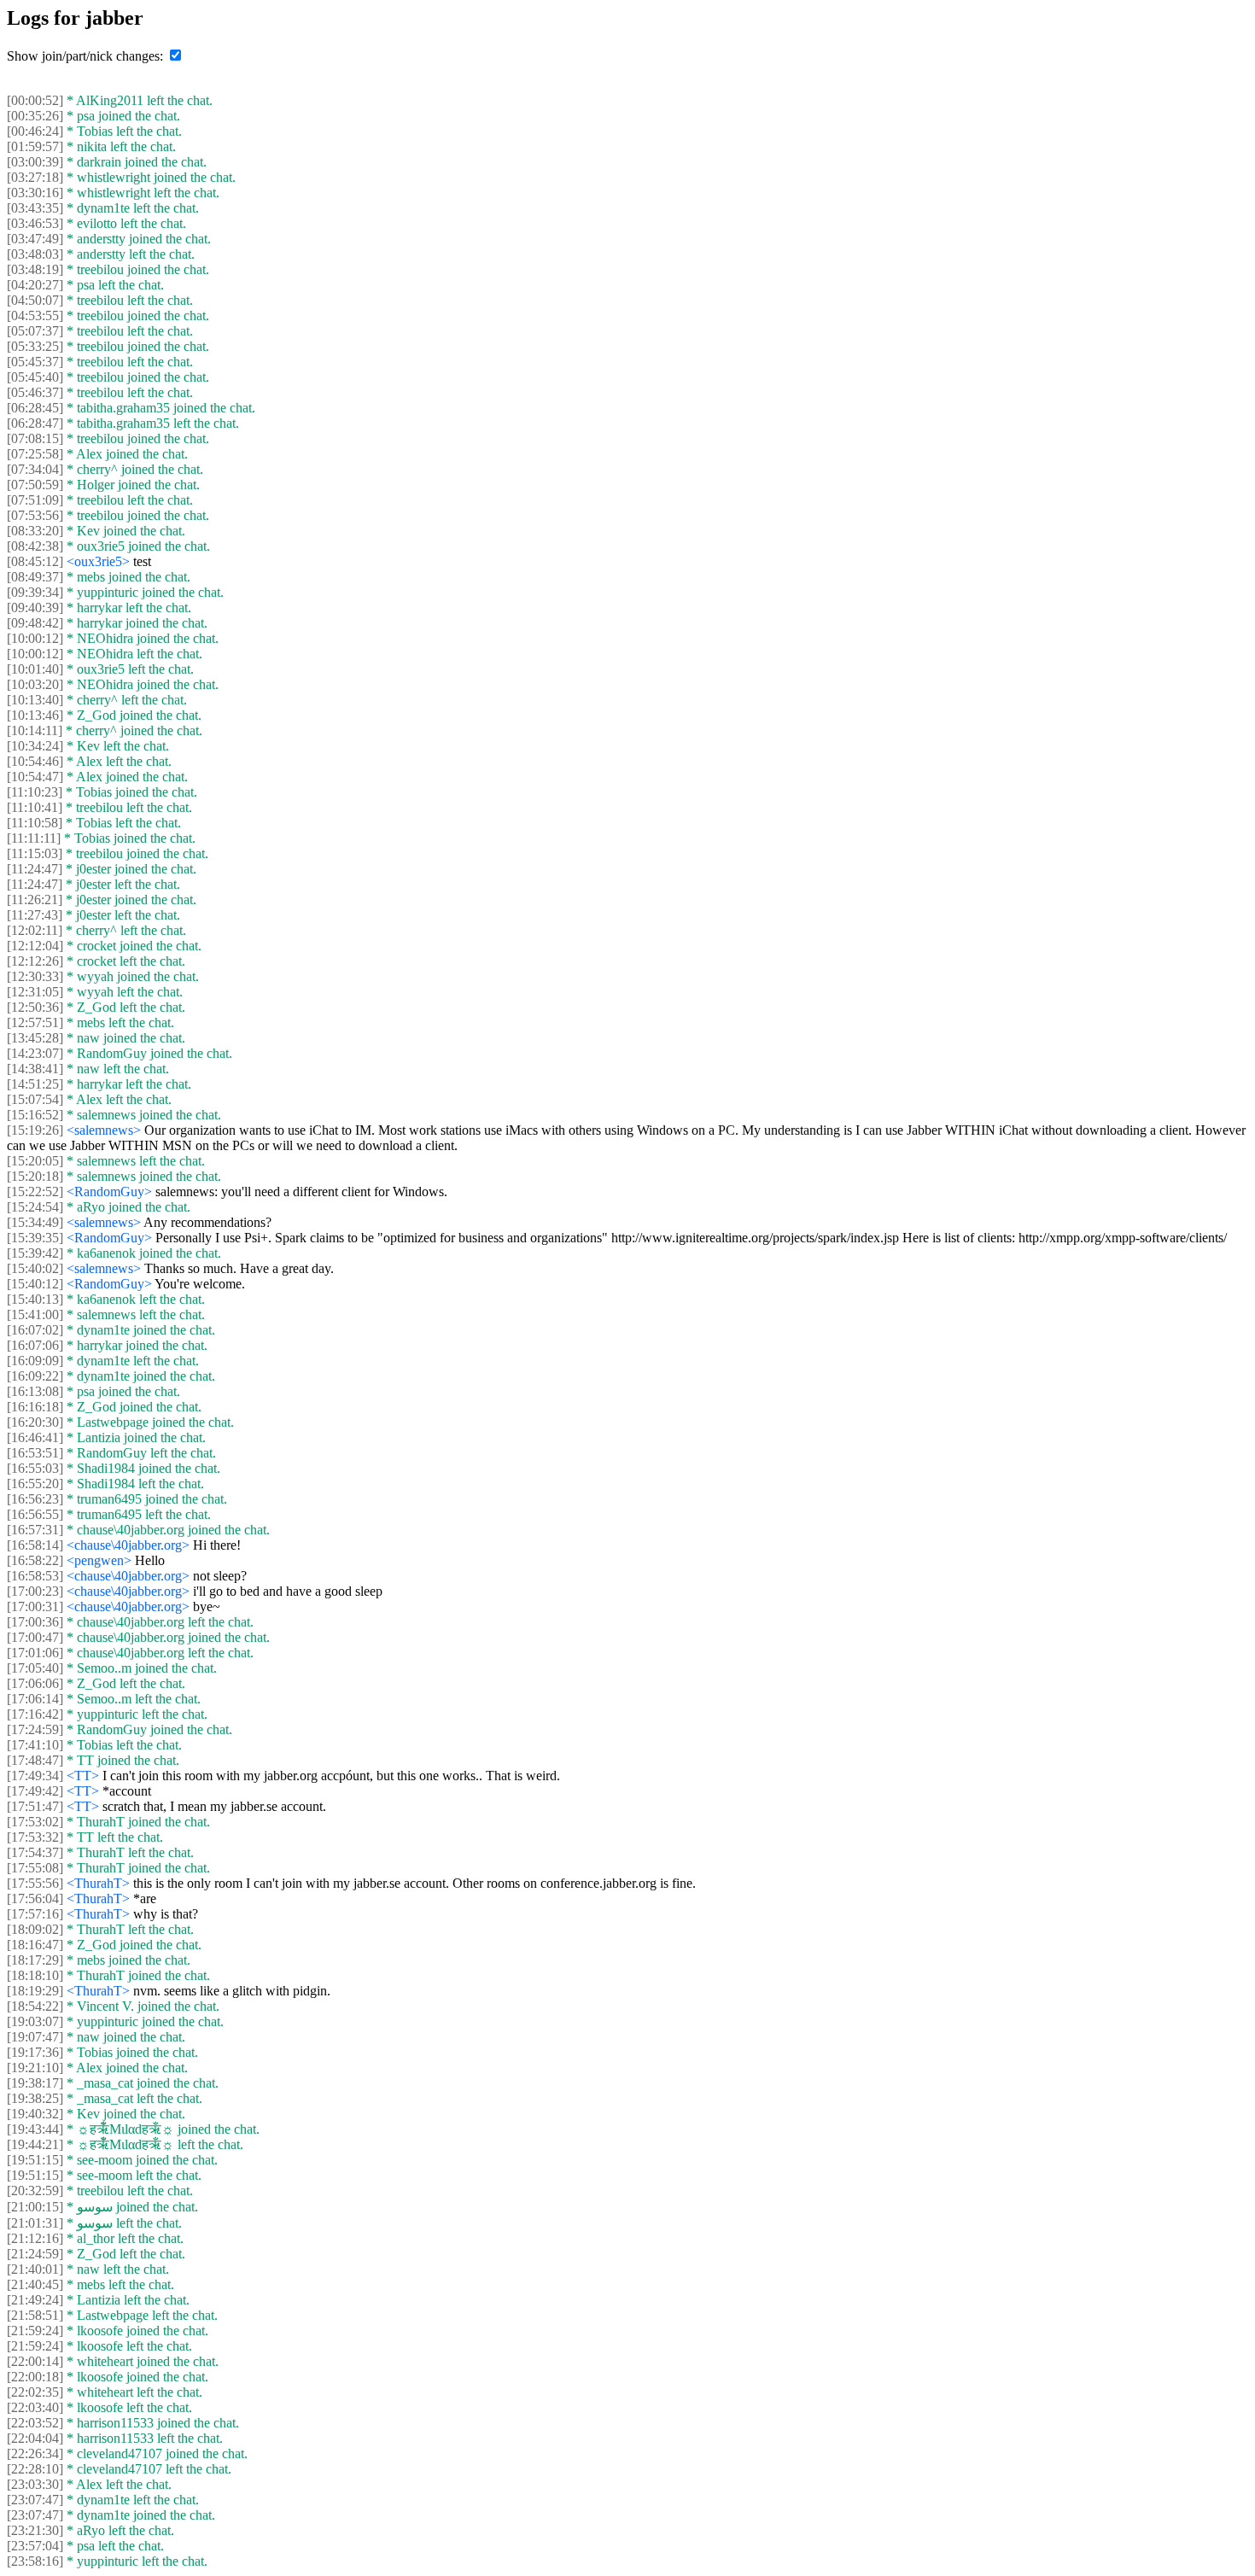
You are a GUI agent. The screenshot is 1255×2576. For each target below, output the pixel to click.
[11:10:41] (35, 807)
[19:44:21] (35, 2144)
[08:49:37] (35, 577)
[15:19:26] (35, 1130)
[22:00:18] (35, 2377)
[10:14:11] (35, 730)
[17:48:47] (35, 1760)
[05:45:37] (35, 362)
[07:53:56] (35, 515)
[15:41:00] (35, 1314)
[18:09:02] (35, 1929)
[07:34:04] (35, 469)
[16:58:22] (35, 1560)
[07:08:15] (35, 438)
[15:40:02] (35, 1268)
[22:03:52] (35, 2423)
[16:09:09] (35, 1361)
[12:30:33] (35, 976)
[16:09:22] (35, 1376)
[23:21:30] (35, 2530)
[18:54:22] (35, 2006)
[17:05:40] (35, 1668)
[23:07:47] (35, 2500)
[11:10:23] (35, 792)
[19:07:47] (35, 2037)
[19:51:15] (35, 2160)
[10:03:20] (35, 684)
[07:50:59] (35, 485)
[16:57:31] (35, 1530)
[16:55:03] (35, 1468)
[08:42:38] (35, 546)
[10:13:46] (35, 715)
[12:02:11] (35, 930)
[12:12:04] (35, 946)
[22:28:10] (35, 2469)
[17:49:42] (35, 1791)
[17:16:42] (35, 1714)
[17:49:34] (35, 1776)
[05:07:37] (35, 331)
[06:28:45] (35, 408)
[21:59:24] (35, 2331)
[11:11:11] (34, 838)
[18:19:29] (35, 1991)
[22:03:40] (35, 2407)
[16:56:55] (35, 1514)
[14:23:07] (35, 1053)
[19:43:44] (35, 2129)
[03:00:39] (35, 162)
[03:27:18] (35, 177)
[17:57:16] (35, 1914)
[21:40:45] (35, 2284)
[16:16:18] (35, 1407)
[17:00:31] (35, 1606)
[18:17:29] (35, 1960)
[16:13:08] (35, 1391)
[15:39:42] (35, 1253)
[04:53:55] (35, 315)
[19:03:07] (35, 2021)
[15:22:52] (35, 1192)
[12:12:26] (35, 961)
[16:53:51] (35, 1453)
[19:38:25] (35, 2098)
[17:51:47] (35, 1806)
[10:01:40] (35, 669)
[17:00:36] (35, 1622)
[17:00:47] (35, 1637)
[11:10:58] (35, 823)
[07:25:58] (35, 454)
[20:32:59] (35, 2190)
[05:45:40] (35, 377)
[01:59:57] (35, 146)
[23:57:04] (35, 2546)
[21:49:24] (35, 2300)
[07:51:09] (35, 500)
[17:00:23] (35, 1591)
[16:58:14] (35, 1545)
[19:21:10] (35, 2068)
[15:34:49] (35, 1222)
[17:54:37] (35, 1852)
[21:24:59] (35, 2254)
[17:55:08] (35, 1868)
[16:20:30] (35, 1422)
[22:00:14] (35, 2361)
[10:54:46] (35, 761)
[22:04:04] (35, 2438)
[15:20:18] (35, 1176)
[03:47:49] (35, 239)
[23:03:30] (35, 2484)
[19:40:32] (35, 2114)
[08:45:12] (35, 561)
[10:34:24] (35, 746)
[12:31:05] (35, 992)
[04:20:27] (35, 285)
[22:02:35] (35, 2392)
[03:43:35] (35, 208)
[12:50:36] (35, 1007)
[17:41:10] (35, 1745)
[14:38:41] (35, 1069)
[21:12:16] (35, 2238)
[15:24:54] (35, 1207)
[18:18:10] (35, 1975)
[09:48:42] (35, 623)
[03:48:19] (35, 269)
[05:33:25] (35, 346)
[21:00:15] (35, 2207)
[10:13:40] (35, 700)
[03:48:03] (35, 254)
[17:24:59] (35, 1729)
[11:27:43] (35, 915)
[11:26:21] (35, 900)
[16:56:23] (35, 1499)
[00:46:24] (35, 131)
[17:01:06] (35, 1653)
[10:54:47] (35, 777)
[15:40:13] (35, 1299)
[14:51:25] (35, 1084)
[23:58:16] (35, 2561)
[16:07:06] (35, 1345)
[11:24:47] (35, 869)
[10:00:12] (35, 638)
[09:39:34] (35, 592)
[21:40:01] (35, 2269)
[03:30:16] (35, 193)
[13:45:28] (35, 1038)
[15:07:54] (35, 1099)
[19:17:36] (35, 2052)
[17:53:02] (35, 1822)
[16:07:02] (35, 1330)
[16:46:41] (35, 1437)
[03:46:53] (35, 223)
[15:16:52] (35, 1115)
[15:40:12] (35, 1284)
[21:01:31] (35, 2223)
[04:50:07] (35, 300)
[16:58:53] (35, 1576)
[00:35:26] (35, 116)
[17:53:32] (35, 1837)
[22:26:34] (35, 2453)
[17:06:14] (35, 1699)
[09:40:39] (35, 607)
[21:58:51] (35, 2315)
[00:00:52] (35, 100)
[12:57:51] (35, 1022)
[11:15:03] (35, 853)
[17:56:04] (35, 1898)
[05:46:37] (35, 392)
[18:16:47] (35, 1945)
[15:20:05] (35, 1161)
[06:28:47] (35, 423)
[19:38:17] (35, 2083)
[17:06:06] (35, 1683)
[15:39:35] (35, 1238)
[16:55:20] (35, 1484)
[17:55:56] (35, 1883)
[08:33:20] (35, 531)
